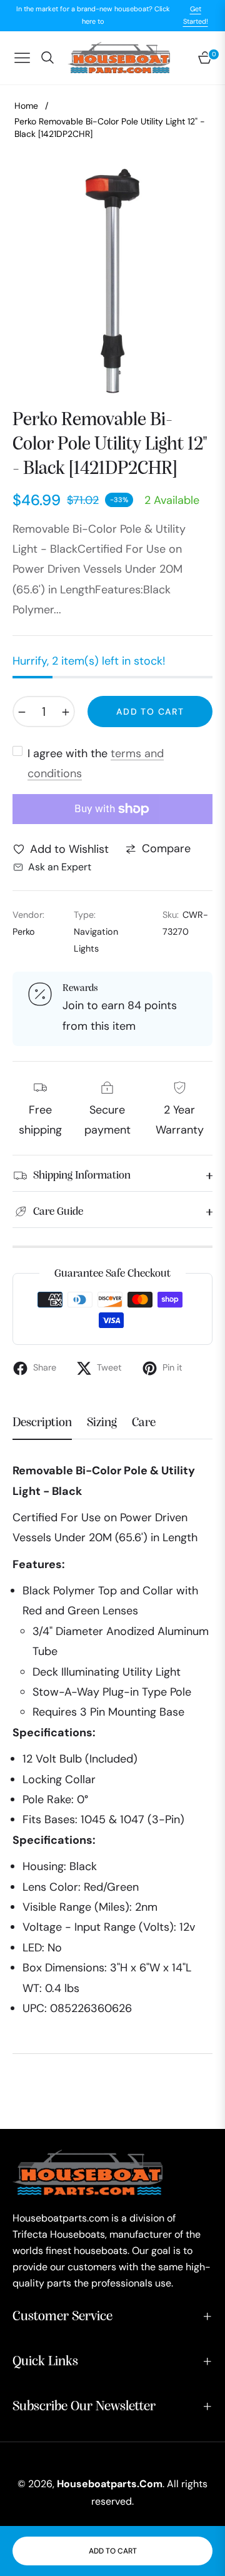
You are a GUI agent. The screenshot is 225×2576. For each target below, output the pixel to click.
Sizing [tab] (102, 1423)
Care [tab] (144, 1423)
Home (26, 106)
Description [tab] (42, 1423)
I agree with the (96, 763)
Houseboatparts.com (110, 2484)
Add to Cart (113, 2551)
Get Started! (196, 15)
